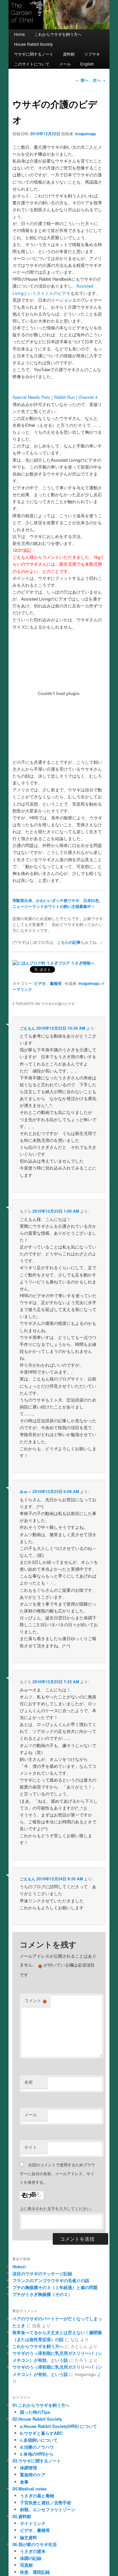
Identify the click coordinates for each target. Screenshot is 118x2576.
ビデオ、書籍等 (48, 983)
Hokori (19, 2267)
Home (20, 34)
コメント (36, 2000)
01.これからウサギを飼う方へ (41, 2405)
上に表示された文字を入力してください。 (57, 2208)
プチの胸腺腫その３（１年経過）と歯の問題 (55, 2287)
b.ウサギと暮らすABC (41, 2433)
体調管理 (29, 2468)
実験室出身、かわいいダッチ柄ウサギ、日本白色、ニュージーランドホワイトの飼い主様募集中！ (58, 903)
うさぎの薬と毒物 (37, 2496)
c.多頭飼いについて (39, 2440)
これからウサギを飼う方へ (58, 34)
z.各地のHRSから (37, 2454)
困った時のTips (35, 2412)
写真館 (26, 2565)
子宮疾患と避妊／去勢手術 (46, 2502)
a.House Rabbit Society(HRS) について (59, 2426)
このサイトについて (32, 64)
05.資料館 (22, 2516)
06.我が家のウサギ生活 (35, 2544)
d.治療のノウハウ (37, 2447)
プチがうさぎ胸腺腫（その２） (42, 2294)
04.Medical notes (29, 2489)
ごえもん (28, 1028)
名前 (29, 2082)
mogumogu (86, 134)
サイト (31, 2147)
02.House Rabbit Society (37, 2419)
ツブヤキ (92, 54)
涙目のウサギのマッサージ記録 (42, 2273)
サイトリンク (33, 2523)
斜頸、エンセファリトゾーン (48, 2509)
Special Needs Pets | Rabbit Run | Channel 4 (55, 397)
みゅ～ (26, 1491)
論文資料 (29, 2537)
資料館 (69, 54)
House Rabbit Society (33, 44)
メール (65, 64)
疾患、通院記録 (35, 2572)
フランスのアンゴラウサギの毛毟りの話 (51, 2280)
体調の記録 (31, 2558)
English (87, 64)
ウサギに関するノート (34, 54)
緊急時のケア (33, 2474)
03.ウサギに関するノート (37, 2461)
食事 (24, 2482)
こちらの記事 (69, 942)
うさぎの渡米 (33, 2551)
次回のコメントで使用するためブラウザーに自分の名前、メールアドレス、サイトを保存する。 (57, 2173)
